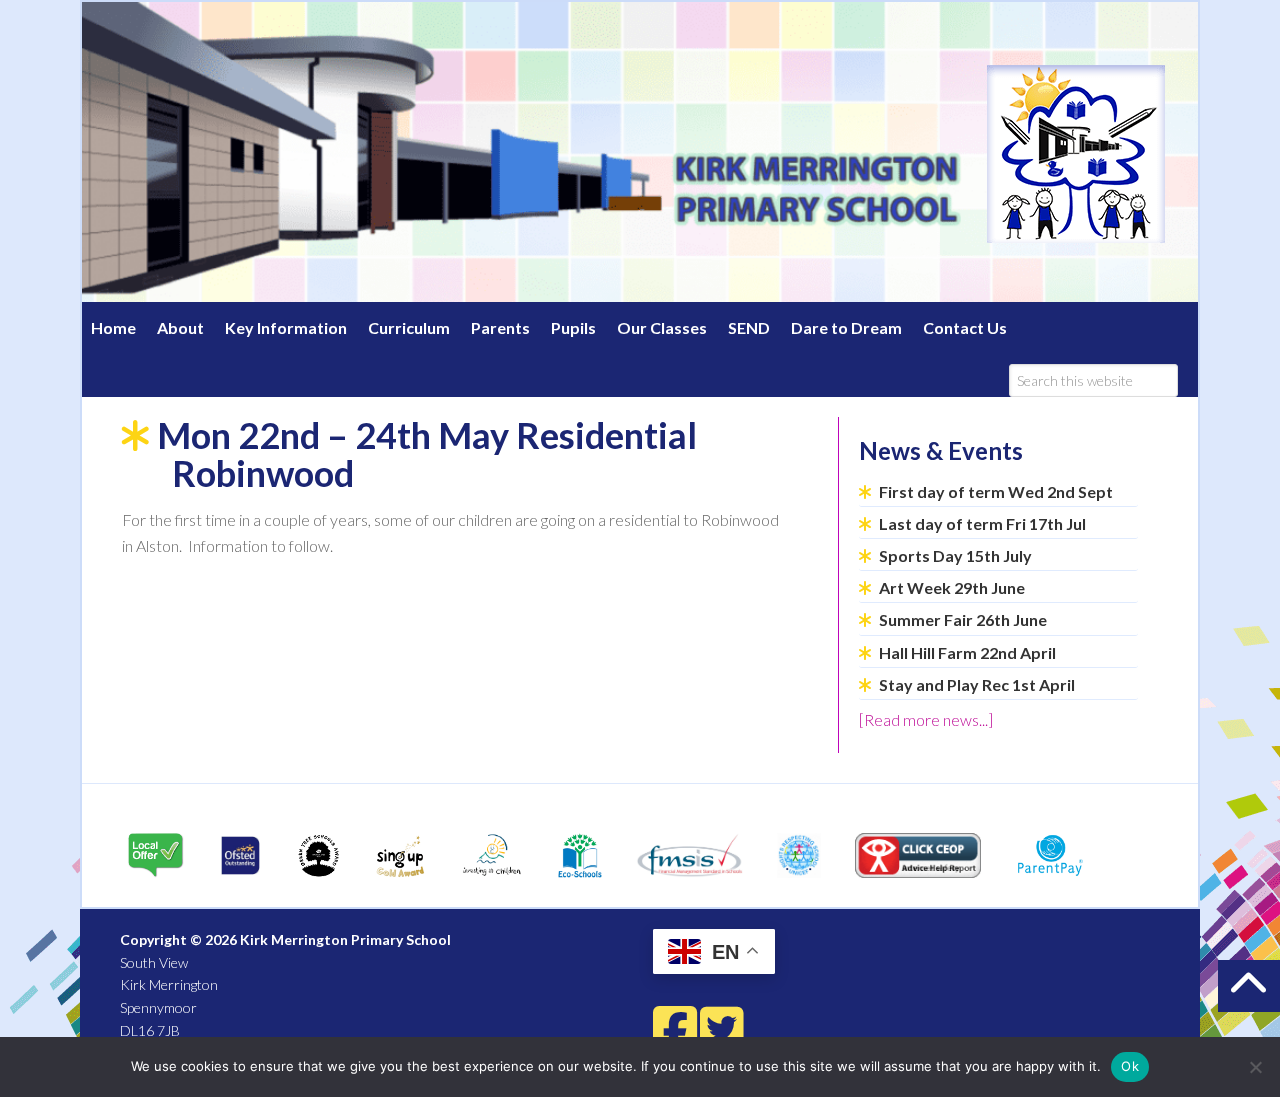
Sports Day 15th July (955, 555)
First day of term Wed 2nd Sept (996, 491)
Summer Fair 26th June (963, 619)
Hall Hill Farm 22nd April (967, 652)
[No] (1255, 1067)
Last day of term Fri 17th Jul (982, 523)
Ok (1130, 1066)
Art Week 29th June (952, 587)
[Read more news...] (926, 719)
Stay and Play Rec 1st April (977, 684)
